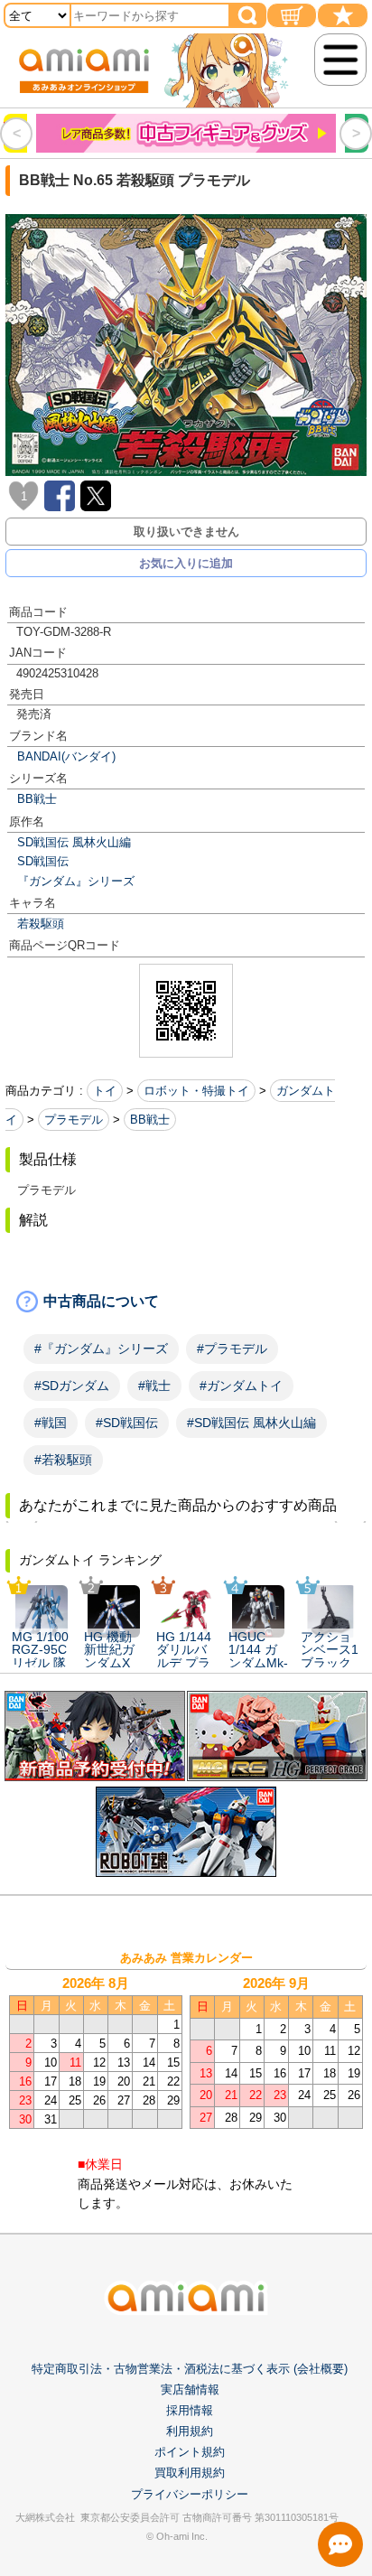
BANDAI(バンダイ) (66, 756)
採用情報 (190, 2410)
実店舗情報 (190, 2389)
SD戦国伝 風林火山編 (74, 842)
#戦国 (51, 1423)
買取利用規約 (190, 2473)
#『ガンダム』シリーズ (101, 1349)
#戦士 (154, 1386)
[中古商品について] (186, 1302)
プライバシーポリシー (190, 2494)
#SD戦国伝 (127, 1423)
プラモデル (74, 1120)
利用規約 (190, 2431)
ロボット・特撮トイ (196, 1091)
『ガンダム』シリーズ (76, 881)
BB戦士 (37, 799)
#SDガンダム (72, 1386)
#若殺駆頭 (63, 1460)
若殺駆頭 (41, 924)
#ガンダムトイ (241, 1386)
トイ (105, 1091)
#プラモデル (232, 1349)
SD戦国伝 (43, 861)
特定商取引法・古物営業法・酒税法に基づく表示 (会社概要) (190, 2369)
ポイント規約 (190, 2452)
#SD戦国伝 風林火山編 (251, 1423)
